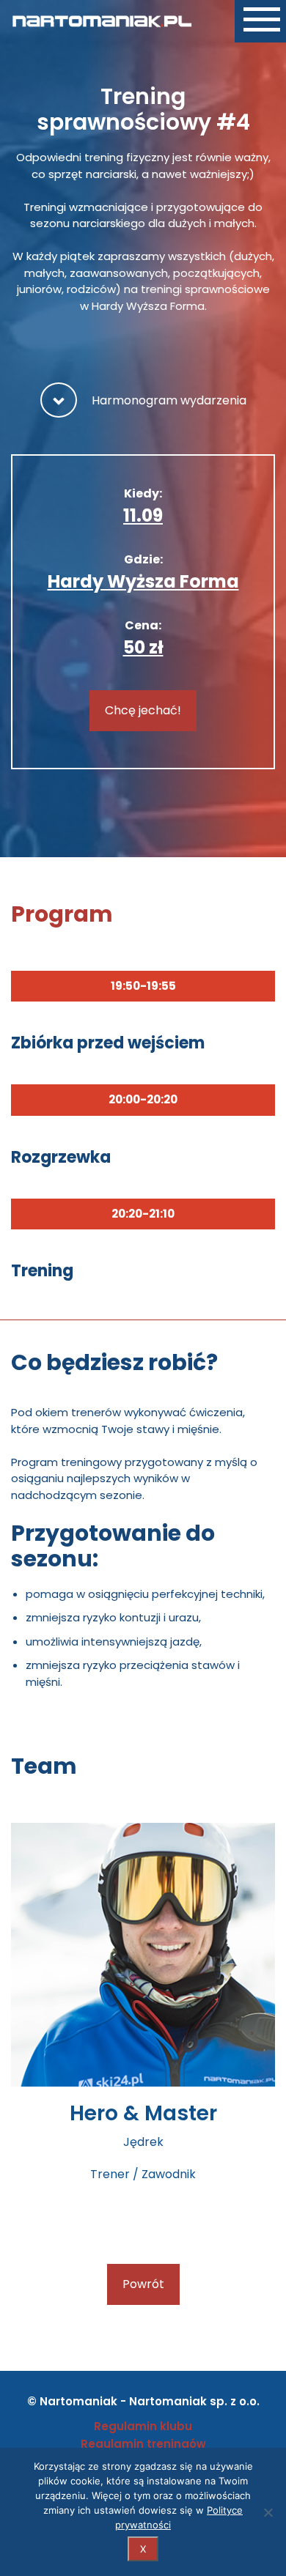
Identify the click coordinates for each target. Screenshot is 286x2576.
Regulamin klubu (143, 2426)
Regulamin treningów (143, 2444)
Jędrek (143, 2142)
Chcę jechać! (143, 710)
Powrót (143, 2284)
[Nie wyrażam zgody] (268, 2512)
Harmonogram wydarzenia (169, 400)
